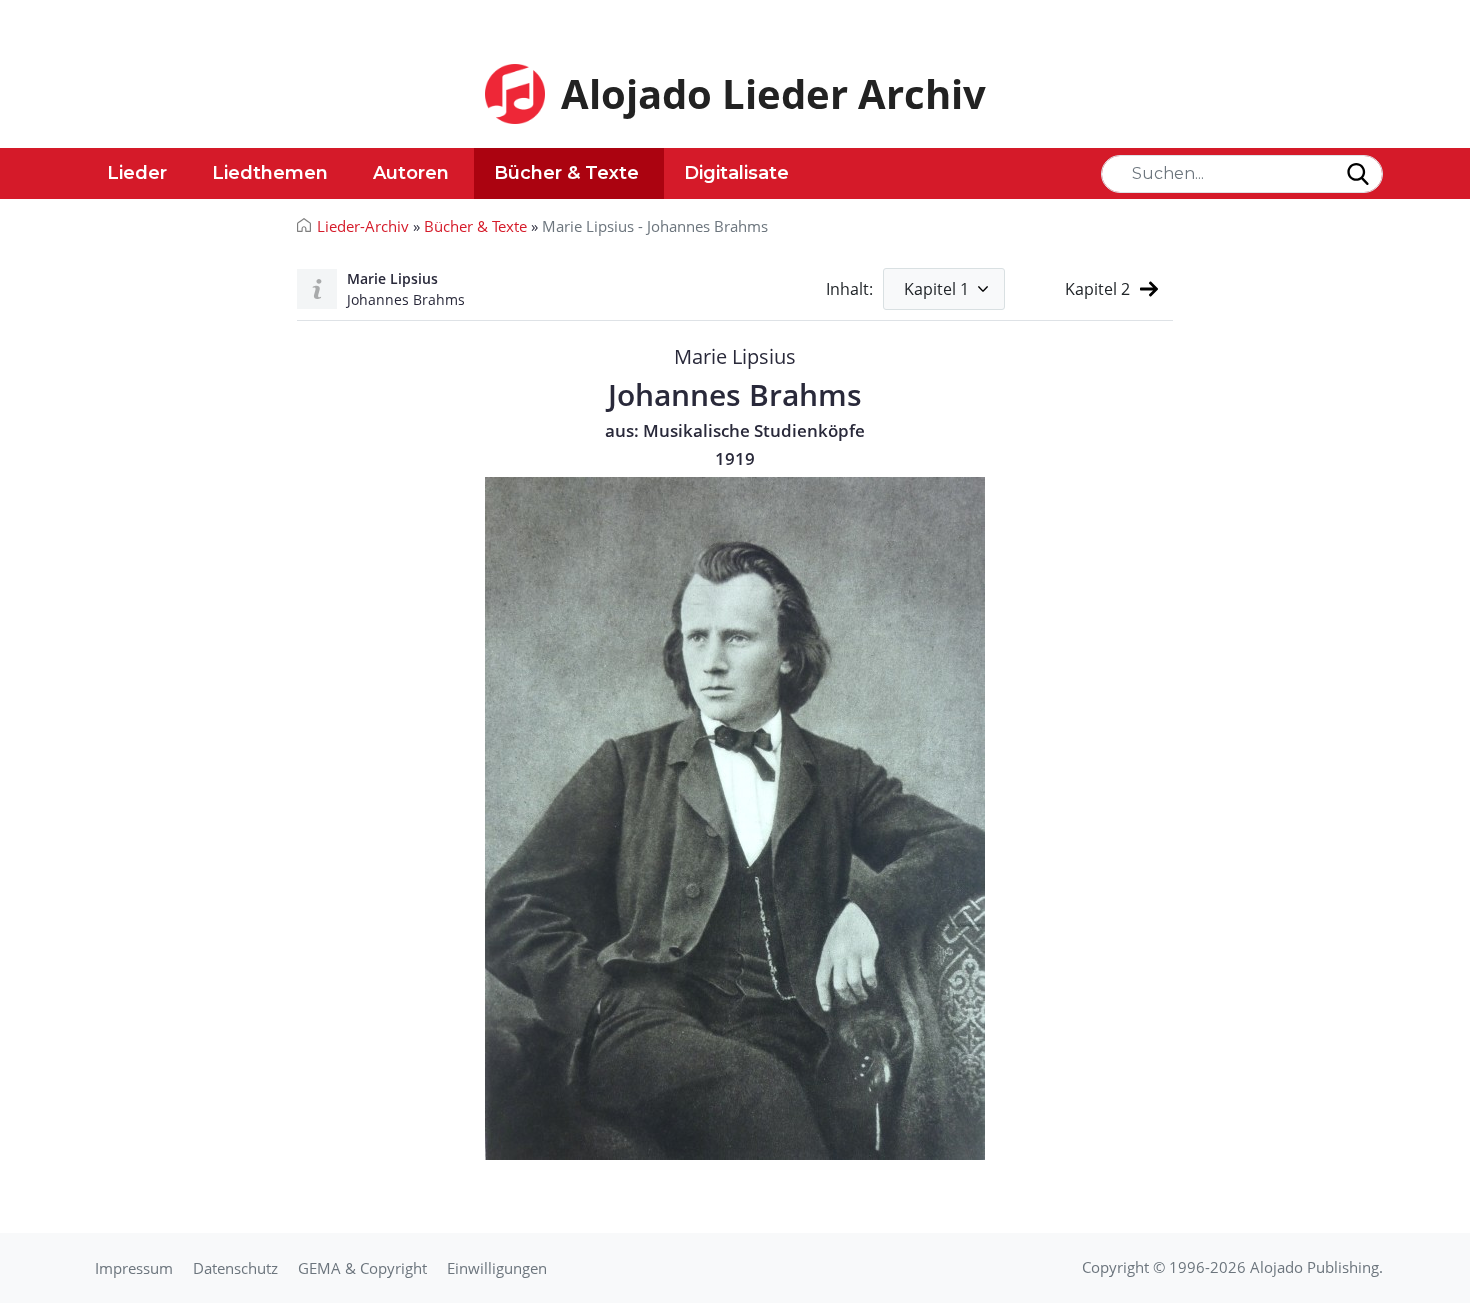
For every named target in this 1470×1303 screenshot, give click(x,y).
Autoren (411, 173)
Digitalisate (736, 173)
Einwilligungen (497, 1268)
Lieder (137, 173)
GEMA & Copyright (362, 1268)
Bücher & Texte (566, 173)
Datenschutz (235, 1268)
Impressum (134, 1268)
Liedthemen (270, 173)
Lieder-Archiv (363, 226)
